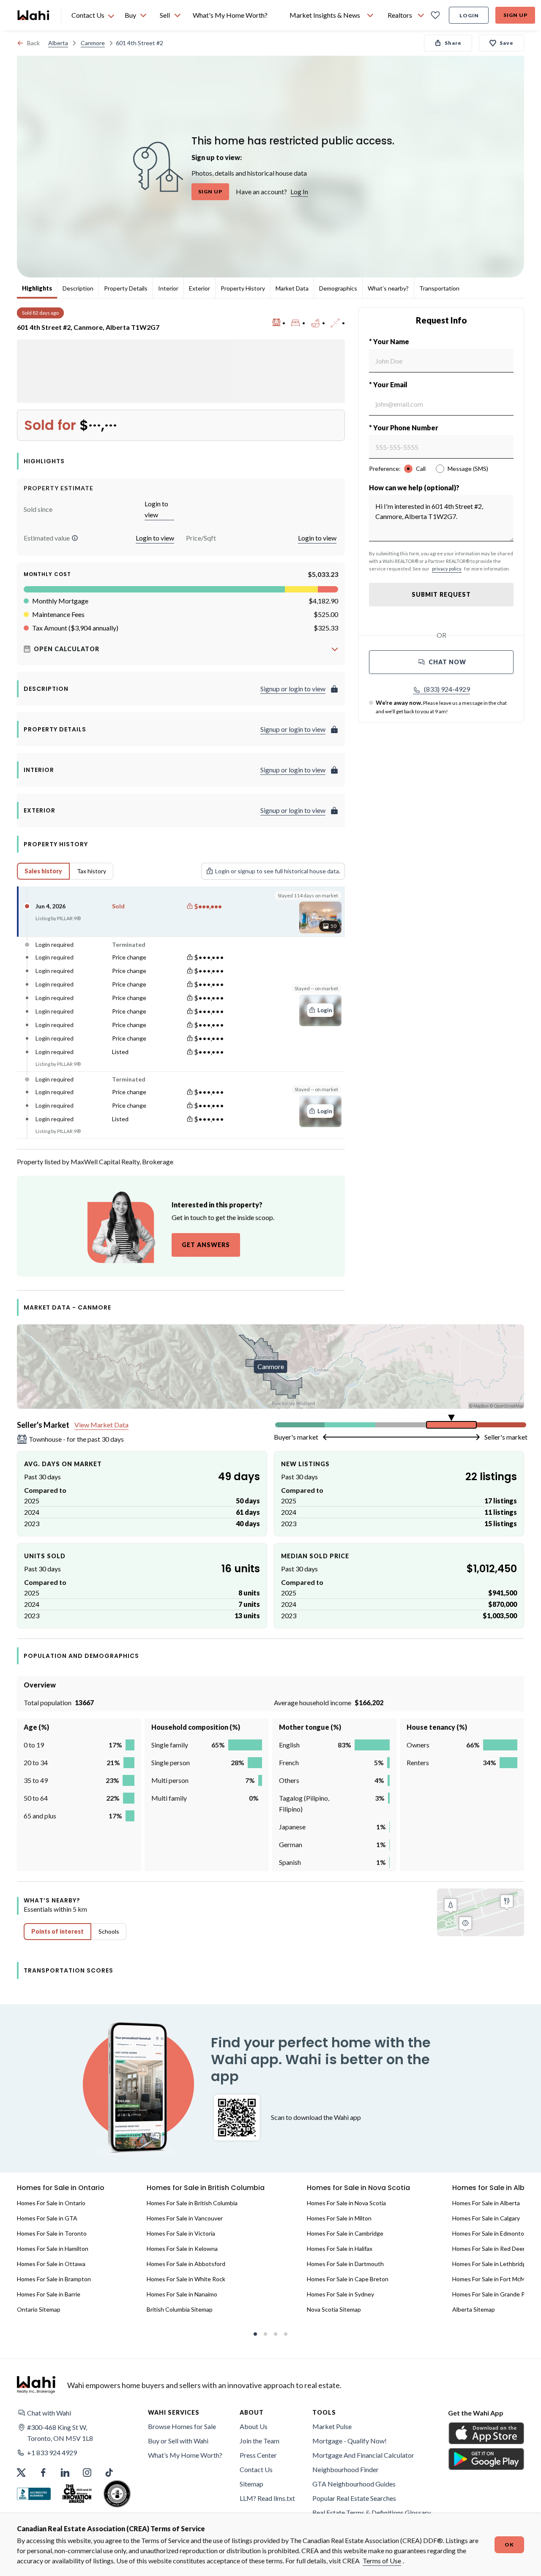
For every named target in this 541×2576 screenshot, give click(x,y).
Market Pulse (332, 2426)
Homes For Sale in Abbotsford (186, 2264)
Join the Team (260, 2441)
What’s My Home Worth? (185, 2455)
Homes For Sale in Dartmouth (345, 2264)
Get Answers (206, 1245)
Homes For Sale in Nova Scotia (346, 2203)
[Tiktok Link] (109, 2473)
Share (453, 43)
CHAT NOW (447, 662)
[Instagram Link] (87, 2473)
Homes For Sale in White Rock (186, 2279)
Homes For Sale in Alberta (486, 2203)
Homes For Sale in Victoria (181, 2233)
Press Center (258, 2455)
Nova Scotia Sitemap (334, 2309)
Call (421, 469)
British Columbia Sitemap (180, 2309)
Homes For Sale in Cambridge (345, 2233)
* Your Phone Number (404, 428)
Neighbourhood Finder (346, 2469)
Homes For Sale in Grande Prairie (495, 2294)
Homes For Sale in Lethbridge (491, 2264)
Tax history (92, 871)
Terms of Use (382, 2561)
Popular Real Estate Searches (354, 2498)
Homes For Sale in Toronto (52, 2233)
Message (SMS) (468, 469)
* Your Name (389, 341)
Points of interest (57, 1931)
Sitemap (251, 2484)
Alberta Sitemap (474, 2309)
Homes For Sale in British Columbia (192, 2203)
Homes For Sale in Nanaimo (182, 2294)
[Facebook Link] (43, 2473)
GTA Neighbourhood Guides (354, 2484)
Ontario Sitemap (39, 2309)
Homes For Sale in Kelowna (182, 2249)
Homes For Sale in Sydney (340, 2294)
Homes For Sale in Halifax (340, 2249)
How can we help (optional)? (414, 488)
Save (507, 43)
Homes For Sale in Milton (339, 2218)
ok (509, 2545)
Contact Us (256, 2469)
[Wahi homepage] (34, 15)
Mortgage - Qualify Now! (350, 2441)
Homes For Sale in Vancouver (185, 2218)
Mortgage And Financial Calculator (363, 2455)
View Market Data (101, 1425)
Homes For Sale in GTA (47, 2218)
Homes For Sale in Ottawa (51, 2264)
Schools (109, 1931)
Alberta (58, 43)
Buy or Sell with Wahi (178, 2441)
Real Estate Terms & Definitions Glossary (372, 2512)
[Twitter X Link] (21, 2473)
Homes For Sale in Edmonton (490, 2233)
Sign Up (515, 15)
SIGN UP (210, 192)
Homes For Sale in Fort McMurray (496, 2279)
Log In (299, 192)
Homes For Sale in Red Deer (489, 2249)
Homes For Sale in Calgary (486, 2218)
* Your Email (388, 384)
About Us (254, 2426)
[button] (75, 538)
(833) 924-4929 (447, 689)
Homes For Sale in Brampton (54, 2279)
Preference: (385, 469)
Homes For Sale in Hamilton (53, 2249)
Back (33, 43)
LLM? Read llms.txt (267, 2498)
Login (469, 15)
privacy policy (447, 569)
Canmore (93, 43)
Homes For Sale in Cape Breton (348, 2279)
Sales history (43, 871)
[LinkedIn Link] (65, 2473)
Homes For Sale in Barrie (49, 2294)
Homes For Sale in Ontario (51, 2203)
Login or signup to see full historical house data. (278, 871)
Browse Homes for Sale (182, 2426)
